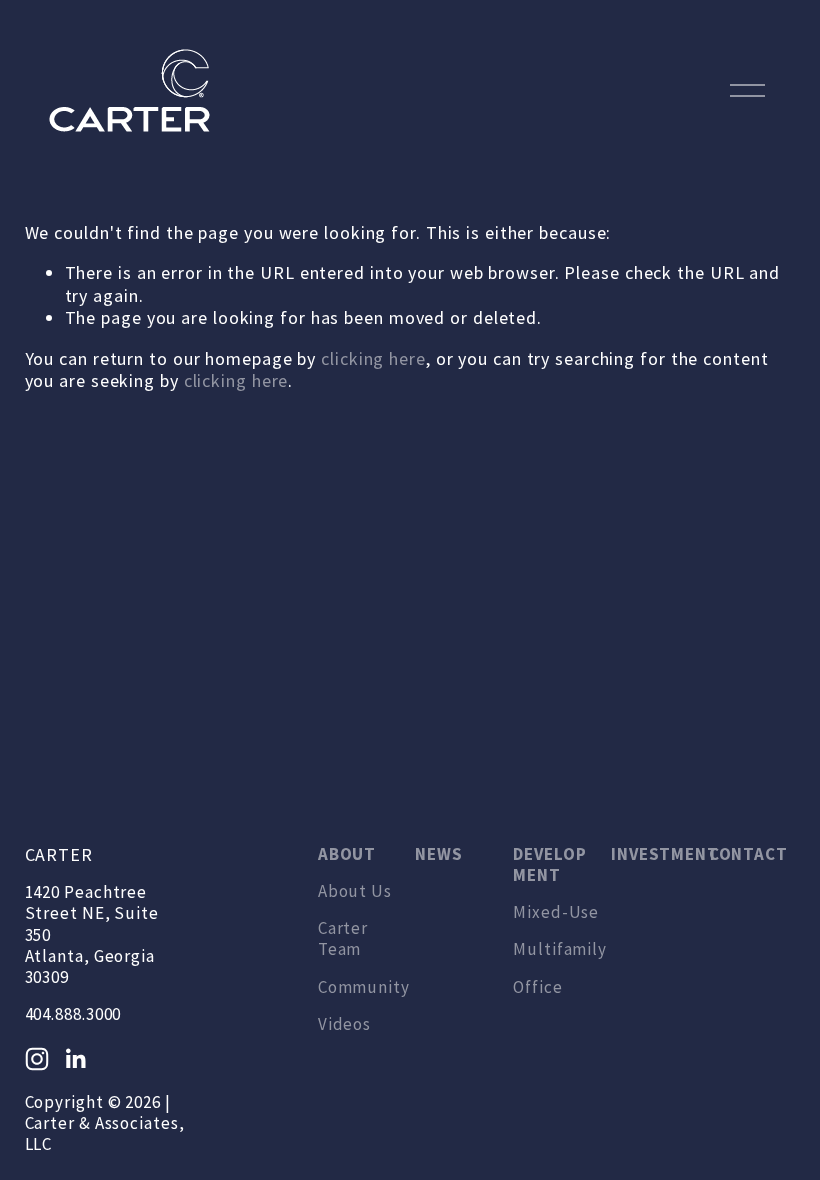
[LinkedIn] (75, 1059)
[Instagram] (37, 1059)
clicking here (373, 358)
